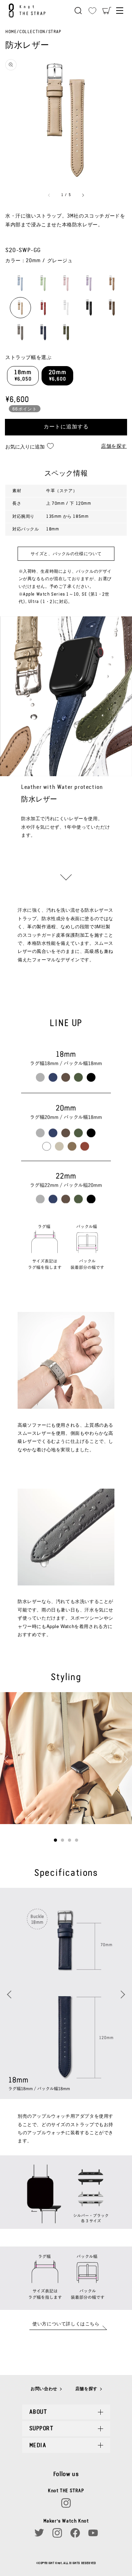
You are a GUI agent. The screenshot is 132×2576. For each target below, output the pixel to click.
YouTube (93, 2533)
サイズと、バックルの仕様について (66, 554)
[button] (78, 11)
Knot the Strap (29, 11)
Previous (10, 1761)
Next (122, 1757)
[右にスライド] (83, 195)
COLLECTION (32, 32)
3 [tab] (70, 1840)
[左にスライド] (49, 195)
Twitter (39, 2533)
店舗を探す (114, 446)
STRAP (55, 32)
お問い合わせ (44, 2389)
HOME (11, 32)
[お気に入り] (92, 11)
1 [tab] (55, 1840)
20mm (57, 376)
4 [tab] (77, 1840)
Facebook (75, 2533)
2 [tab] (62, 1840)
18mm (23, 376)
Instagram (66, 2503)
